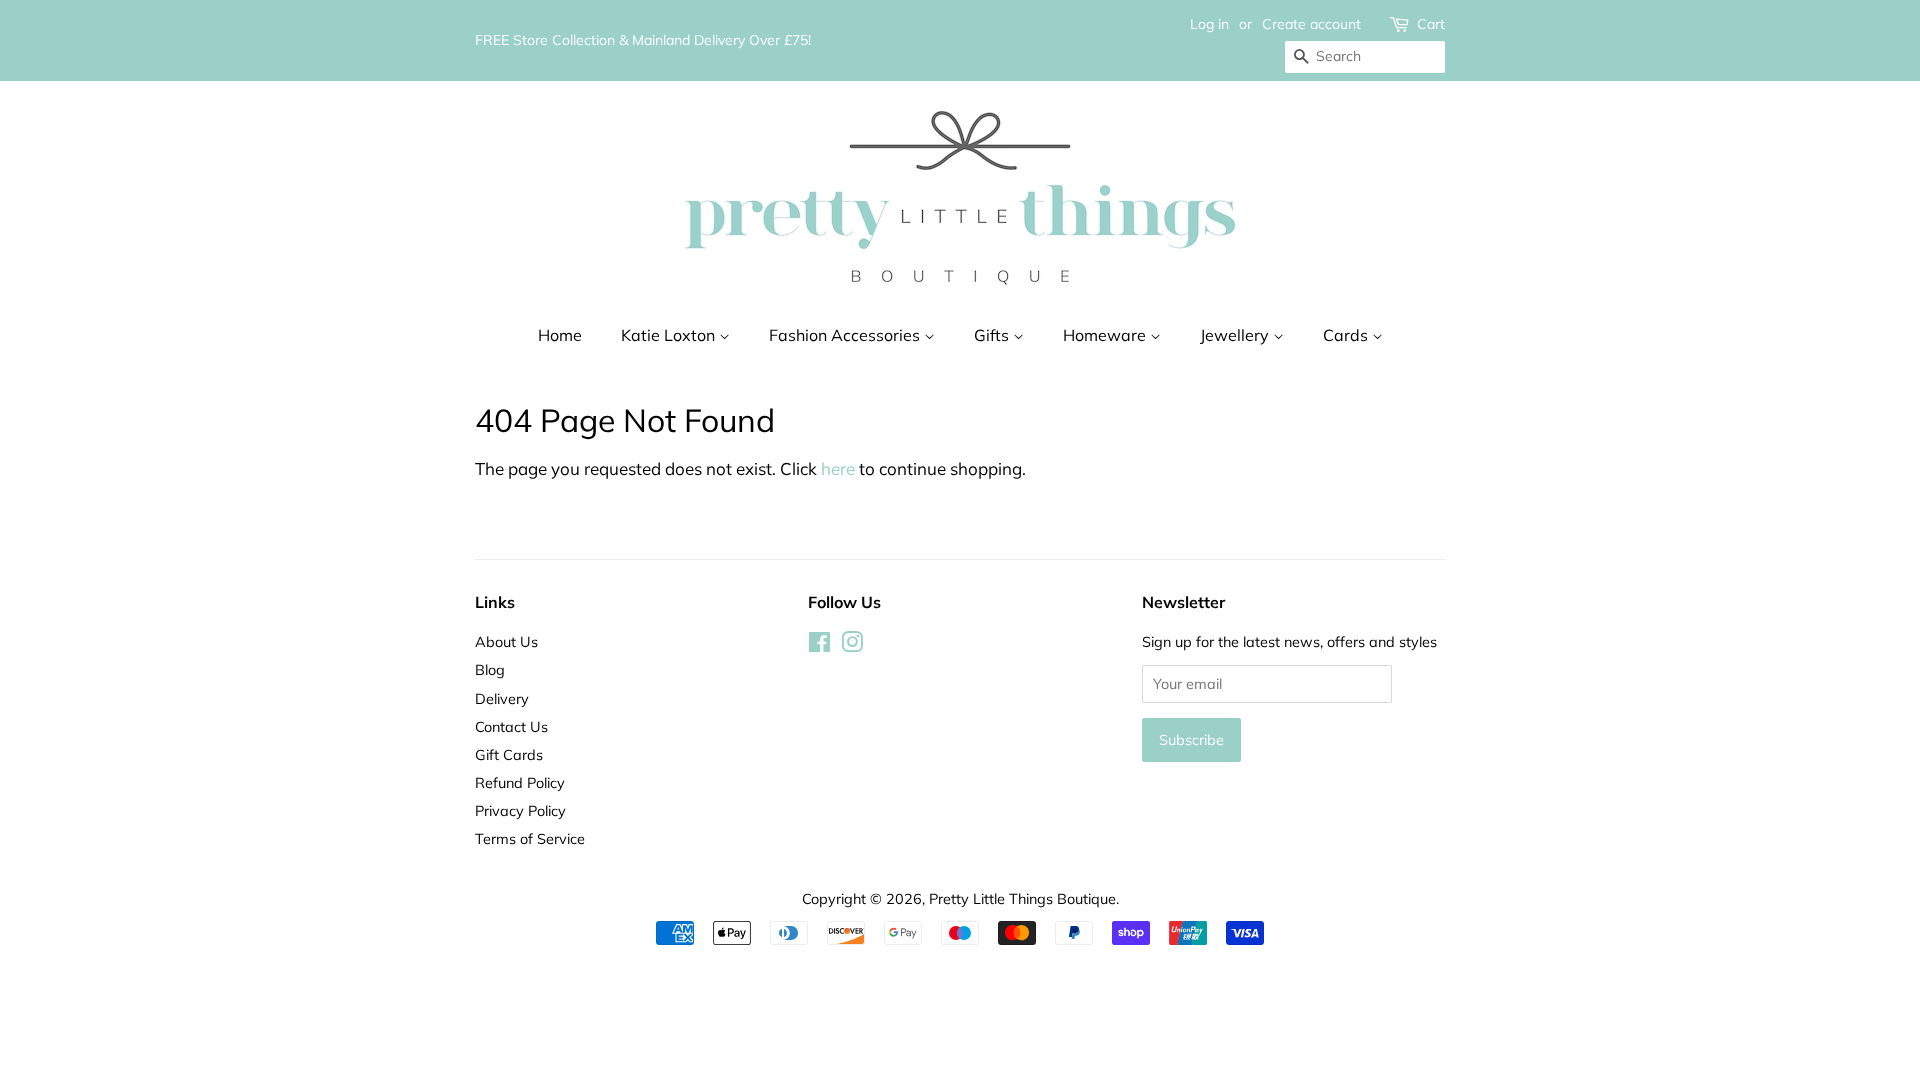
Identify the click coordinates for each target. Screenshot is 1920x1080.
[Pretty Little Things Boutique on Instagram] (852, 645)
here (838, 468)
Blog (490, 669)
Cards (1347, 335)
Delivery (502, 698)
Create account (1311, 24)
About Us (506, 641)
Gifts (993, 335)
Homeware (1106, 335)
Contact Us (511, 726)
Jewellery (1236, 335)
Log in (1209, 24)
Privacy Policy (520, 810)
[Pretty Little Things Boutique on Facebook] (819, 645)
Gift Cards (509, 754)
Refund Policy (520, 782)
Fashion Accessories (846, 335)
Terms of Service (530, 838)
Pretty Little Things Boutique (1022, 898)
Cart (1431, 24)
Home (560, 335)
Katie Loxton (670, 335)
